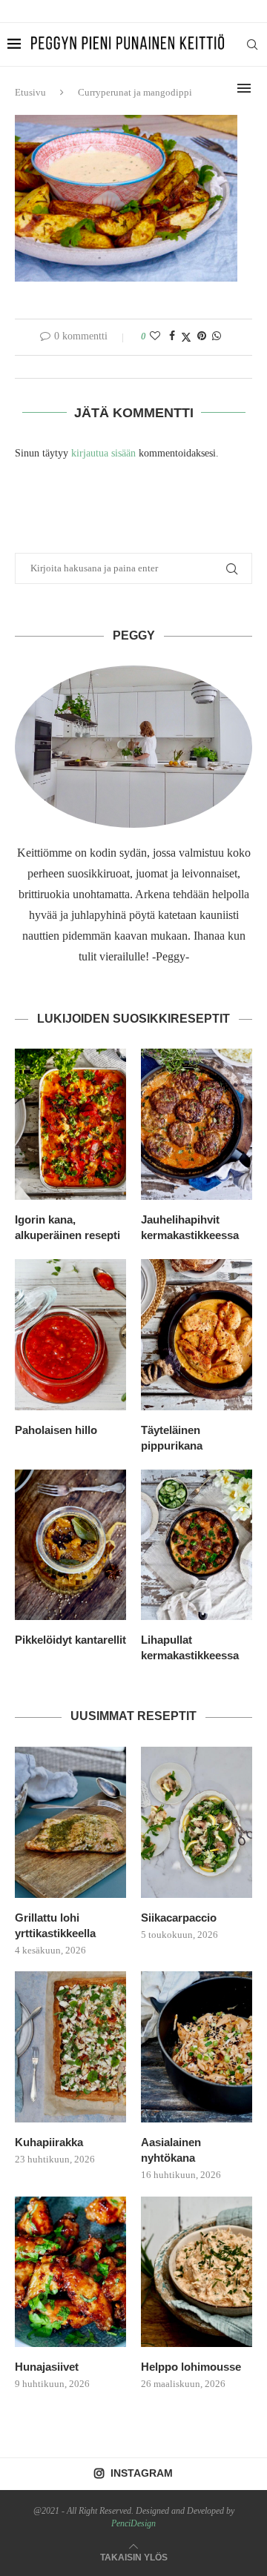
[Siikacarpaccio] (197, 1822)
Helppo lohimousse (191, 2367)
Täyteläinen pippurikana (172, 1438)
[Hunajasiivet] (70, 2272)
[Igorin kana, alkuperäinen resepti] (70, 1124)
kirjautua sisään (103, 453)
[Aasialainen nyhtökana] (197, 2047)
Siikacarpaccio (179, 1918)
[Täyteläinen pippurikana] (197, 1335)
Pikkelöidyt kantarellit (70, 1640)
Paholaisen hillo (56, 1430)
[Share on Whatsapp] (217, 336)
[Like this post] (155, 336)
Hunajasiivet (47, 2367)
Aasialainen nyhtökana (171, 2150)
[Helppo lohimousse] (197, 2272)
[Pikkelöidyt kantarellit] (70, 1545)
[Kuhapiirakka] (70, 2047)
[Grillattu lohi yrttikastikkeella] (70, 1822)
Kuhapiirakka (49, 2142)
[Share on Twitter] (186, 337)
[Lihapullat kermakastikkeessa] (197, 1545)
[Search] (252, 44)
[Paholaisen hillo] (70, 1335)
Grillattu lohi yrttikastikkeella (55, 1925)
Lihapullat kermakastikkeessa (190, 1647)
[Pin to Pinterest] (202, 336)
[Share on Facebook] (172, 336)
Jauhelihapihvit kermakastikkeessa (190, 1227)
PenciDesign (133, 2523)
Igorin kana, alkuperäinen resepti (67, 1227)
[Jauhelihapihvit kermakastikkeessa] (197, 1124)
